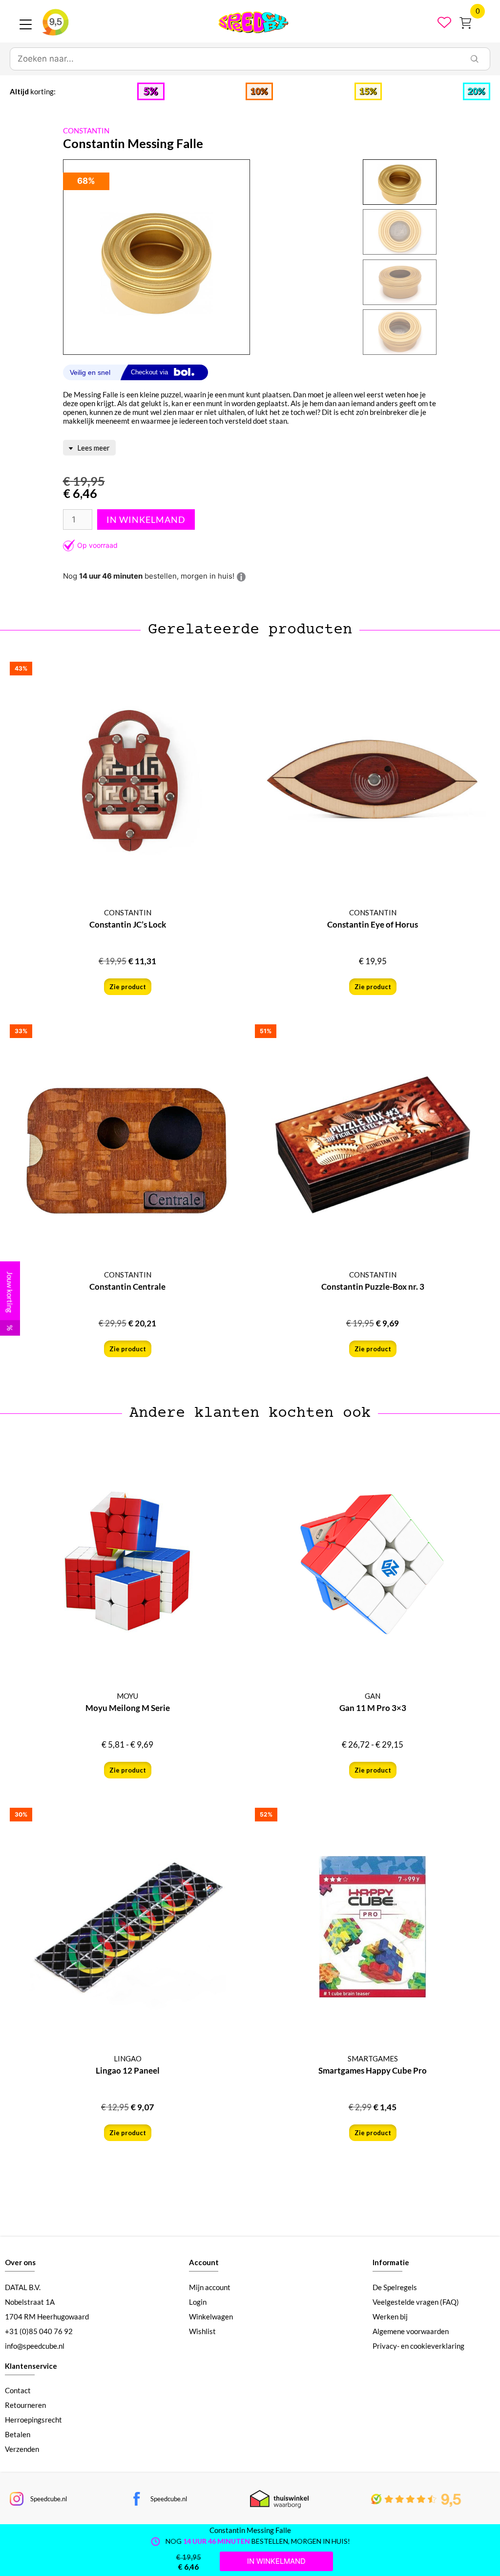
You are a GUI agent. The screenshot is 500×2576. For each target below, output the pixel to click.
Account (204, 2262)
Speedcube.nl (49, 2499)
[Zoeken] (475, 59)
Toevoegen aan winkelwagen (146, 520)
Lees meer (93, 448)
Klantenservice (31, 2366)
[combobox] (235, 59)
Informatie (391, 2262)
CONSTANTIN (86, 130)
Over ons (20, 2262)
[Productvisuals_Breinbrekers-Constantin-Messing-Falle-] (156, 258)
